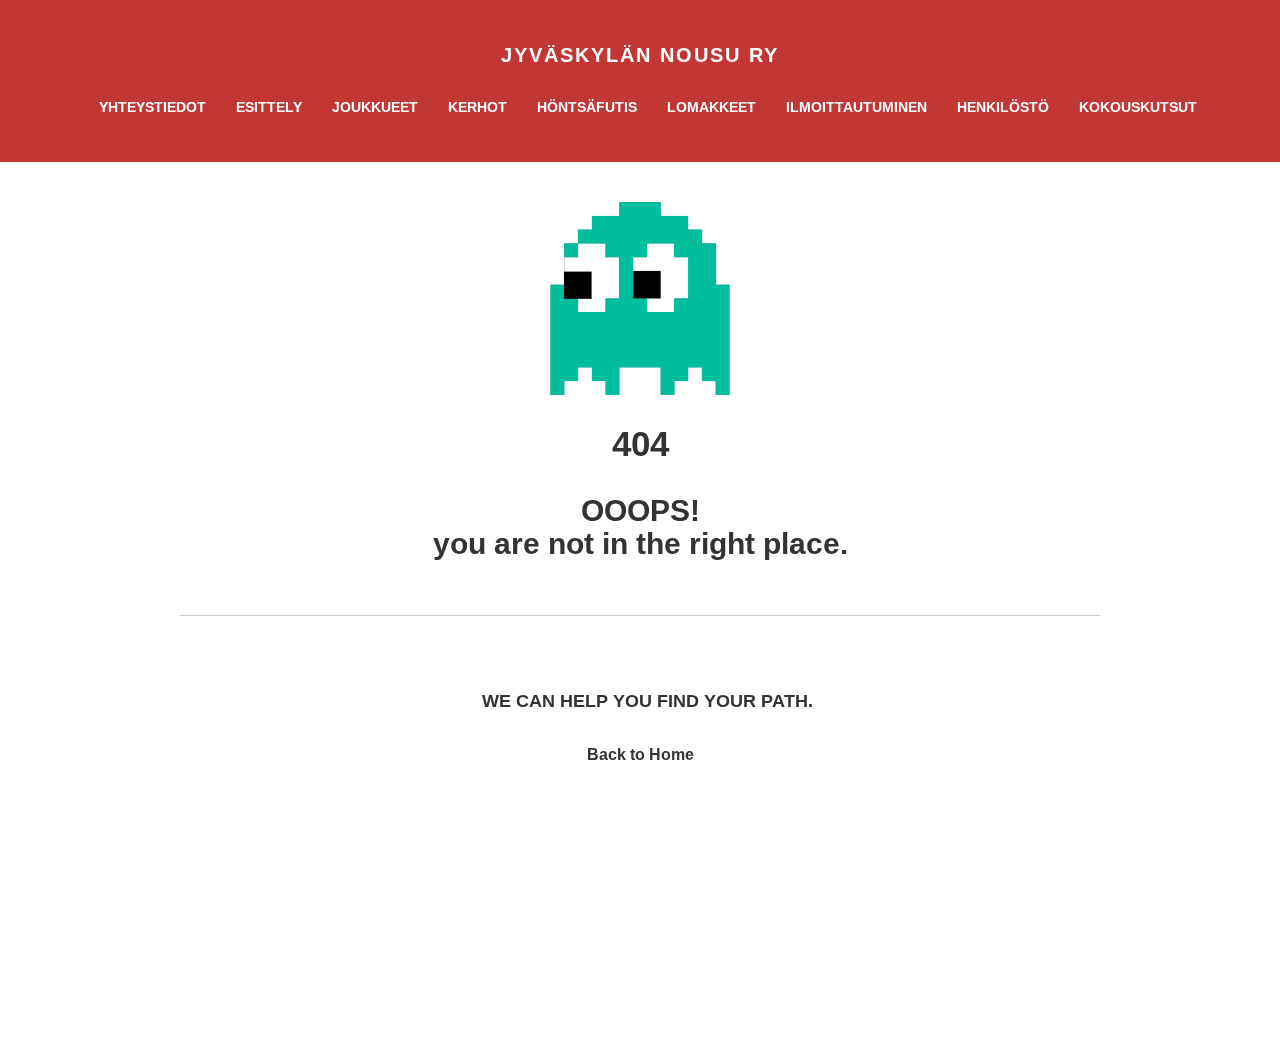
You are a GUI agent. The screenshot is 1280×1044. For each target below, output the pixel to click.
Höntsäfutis (587, 107)
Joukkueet (375, 107)
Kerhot (477, 107)
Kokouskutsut (1138, 107)
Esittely (269, 107)
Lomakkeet (711, 107)
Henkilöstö (1003, 107)
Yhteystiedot (152, 107)
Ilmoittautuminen (856, 107)
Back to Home (640, 754)
